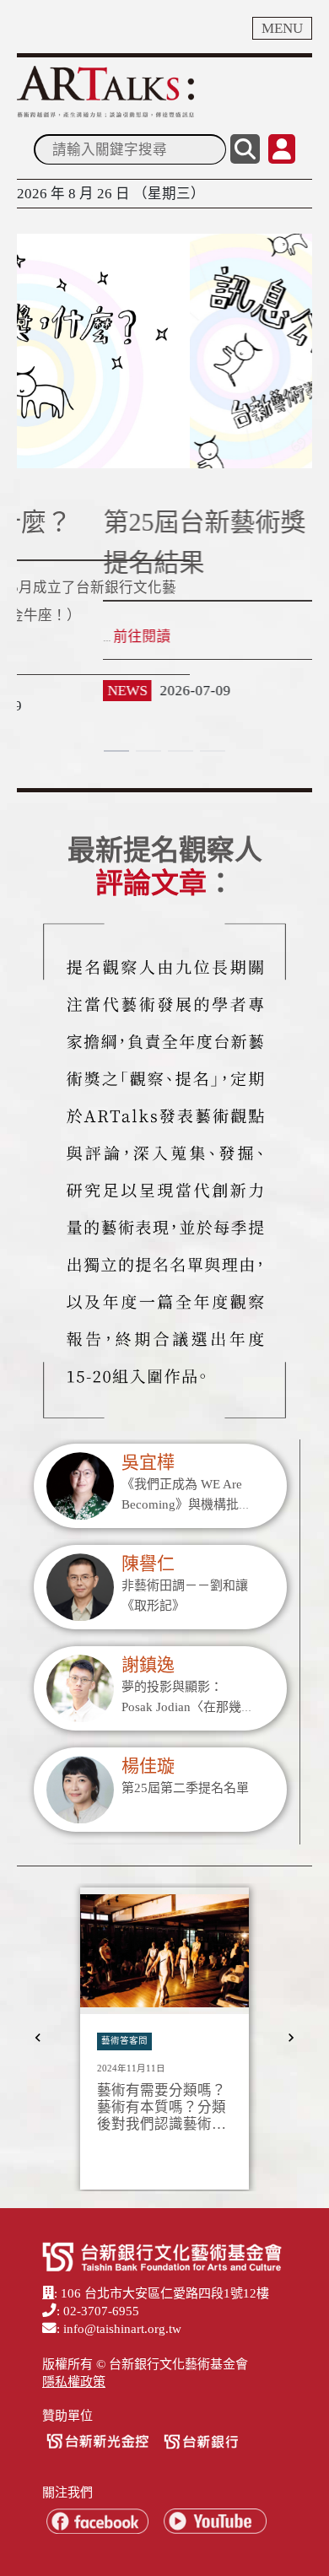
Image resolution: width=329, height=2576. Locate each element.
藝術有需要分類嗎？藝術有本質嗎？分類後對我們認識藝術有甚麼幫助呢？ (162, 2107)
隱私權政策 (74, 2382)
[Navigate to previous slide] (38, 2038)
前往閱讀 (56, 637)
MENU (282, 28)
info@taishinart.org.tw (122, 2329)
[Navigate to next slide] (291, 2038)
